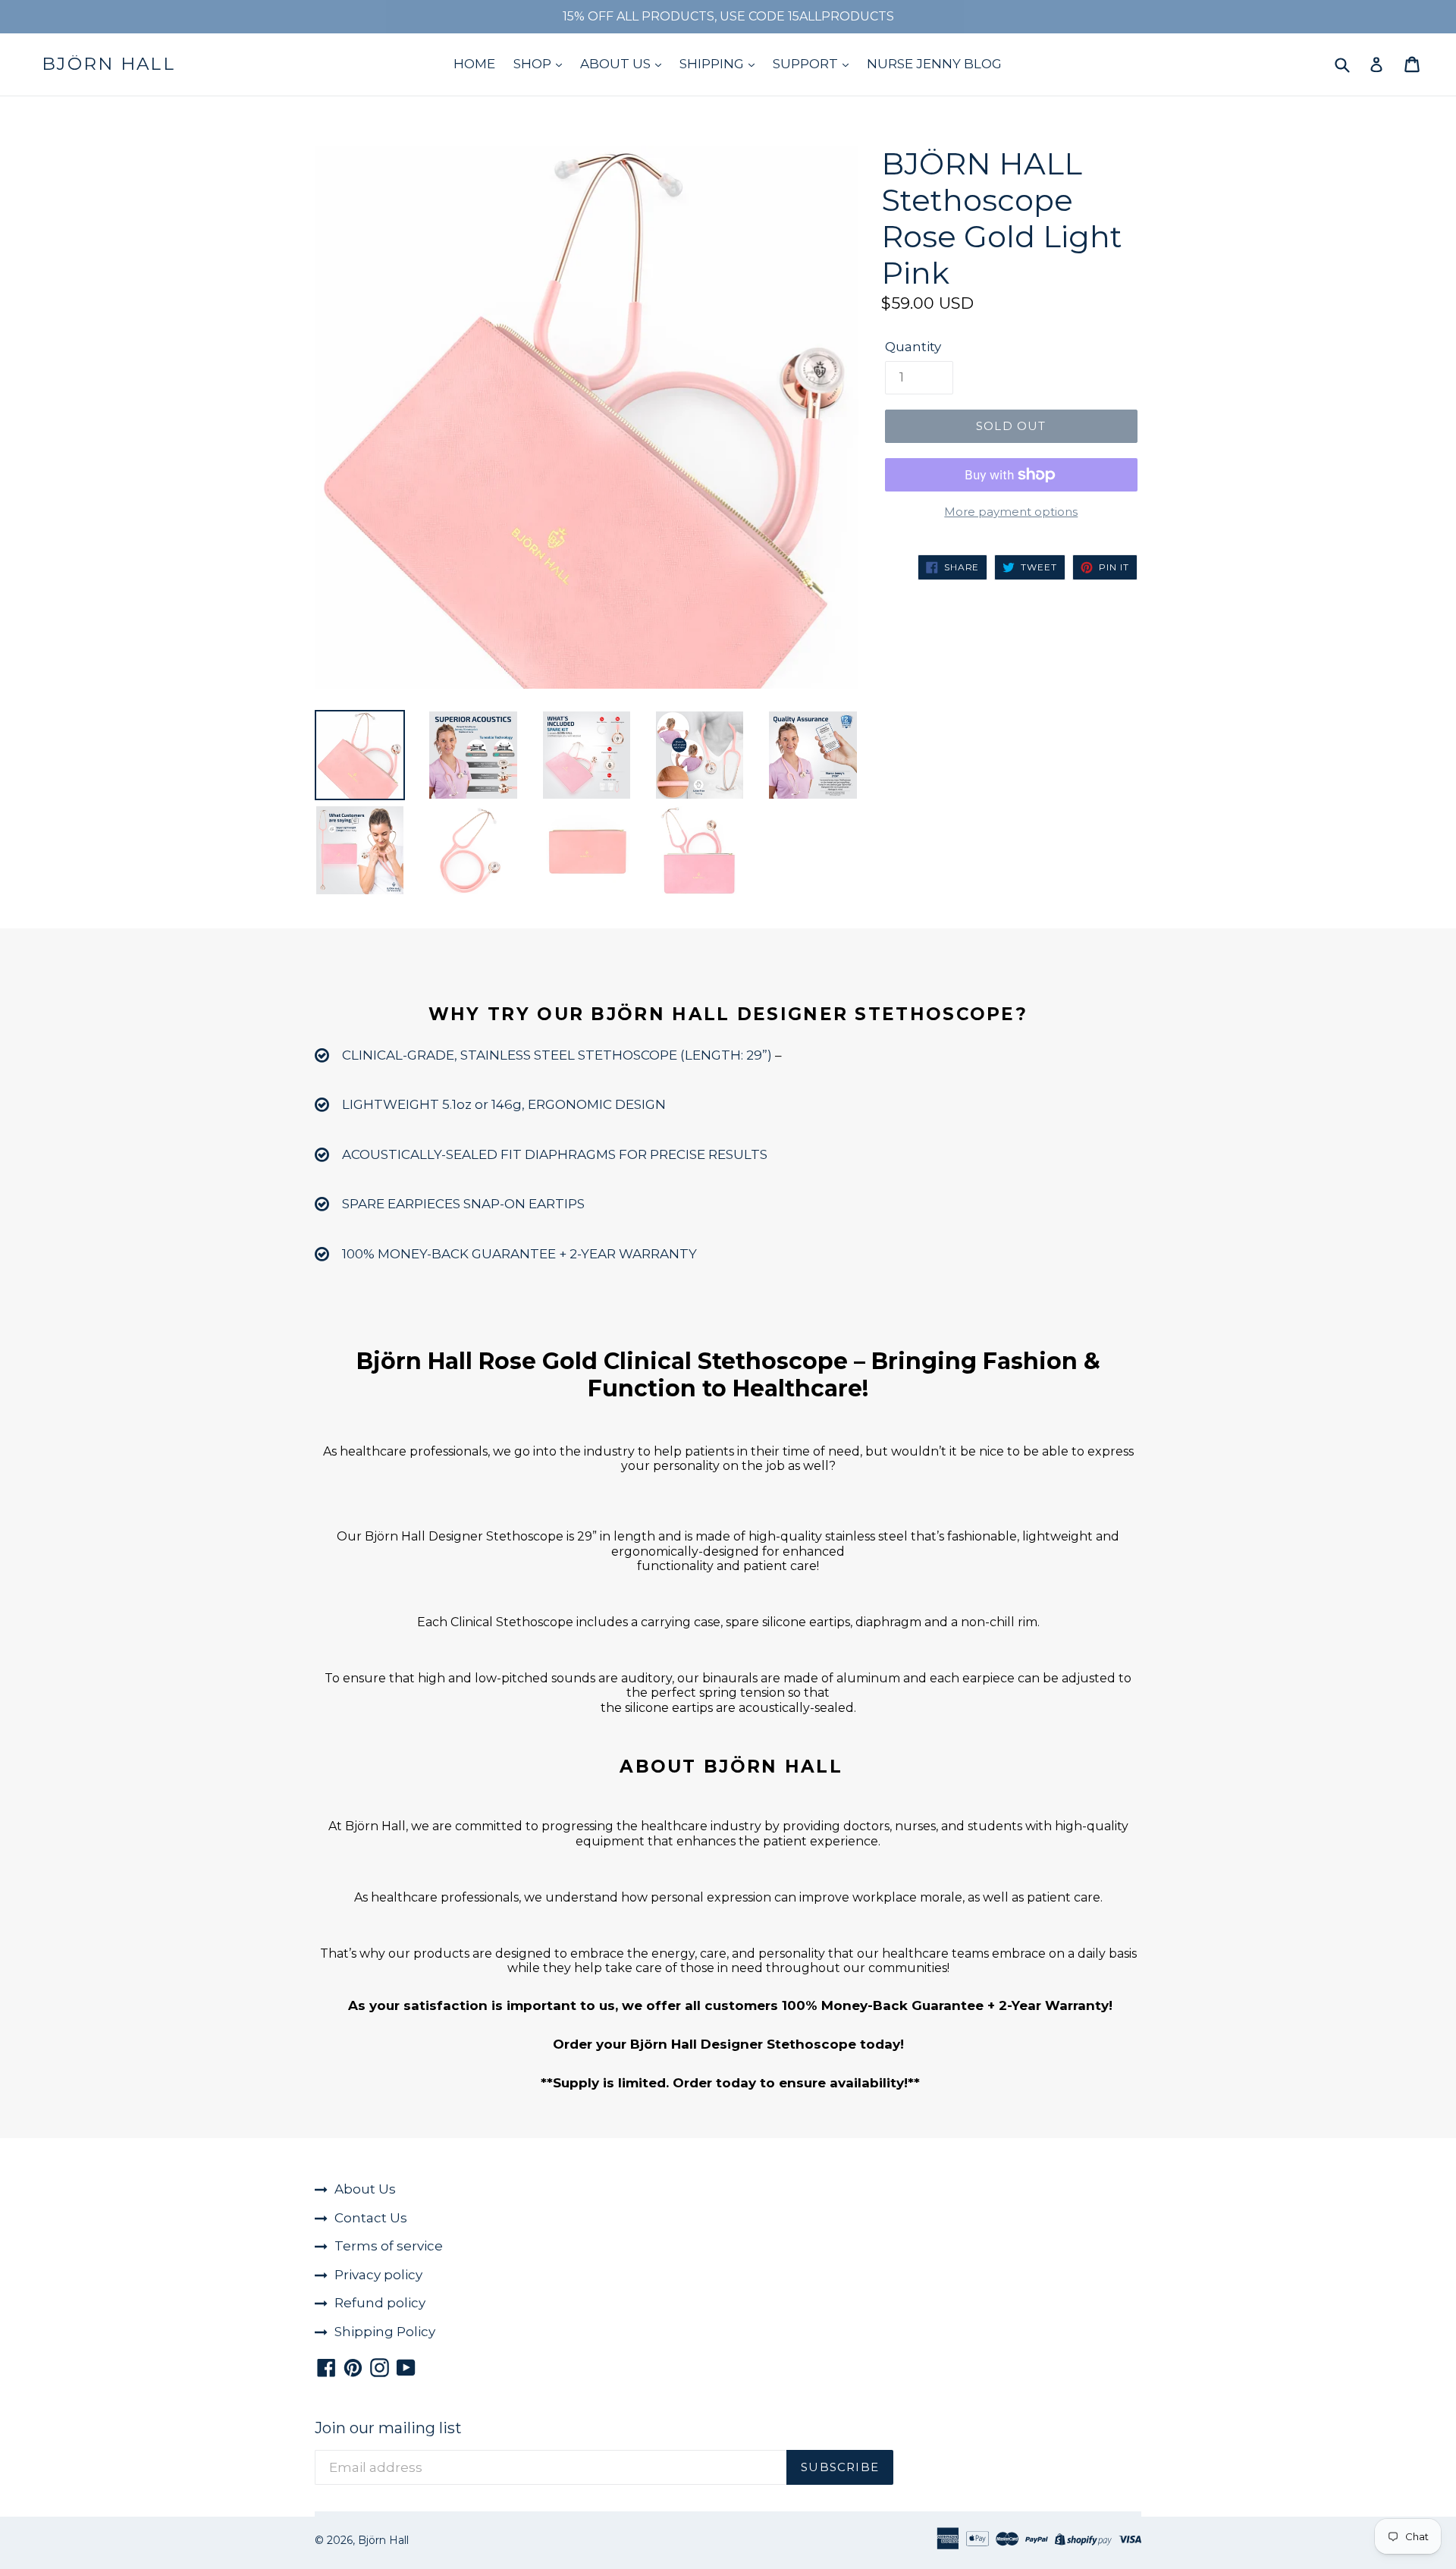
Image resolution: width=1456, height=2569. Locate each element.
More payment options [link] (1011, 512)
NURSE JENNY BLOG (934, 64)
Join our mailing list (388, 2428)
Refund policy (380, 2303)
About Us (365, 2189)
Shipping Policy (385, 2332)
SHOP (534, 64)
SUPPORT (807, 64)
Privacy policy (378, 2275)
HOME (474, 64)
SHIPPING (713, 64)
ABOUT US (617, 64)
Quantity (913, 347)
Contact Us (371, 2218)
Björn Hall (108, 64)
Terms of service (389, 2246)
